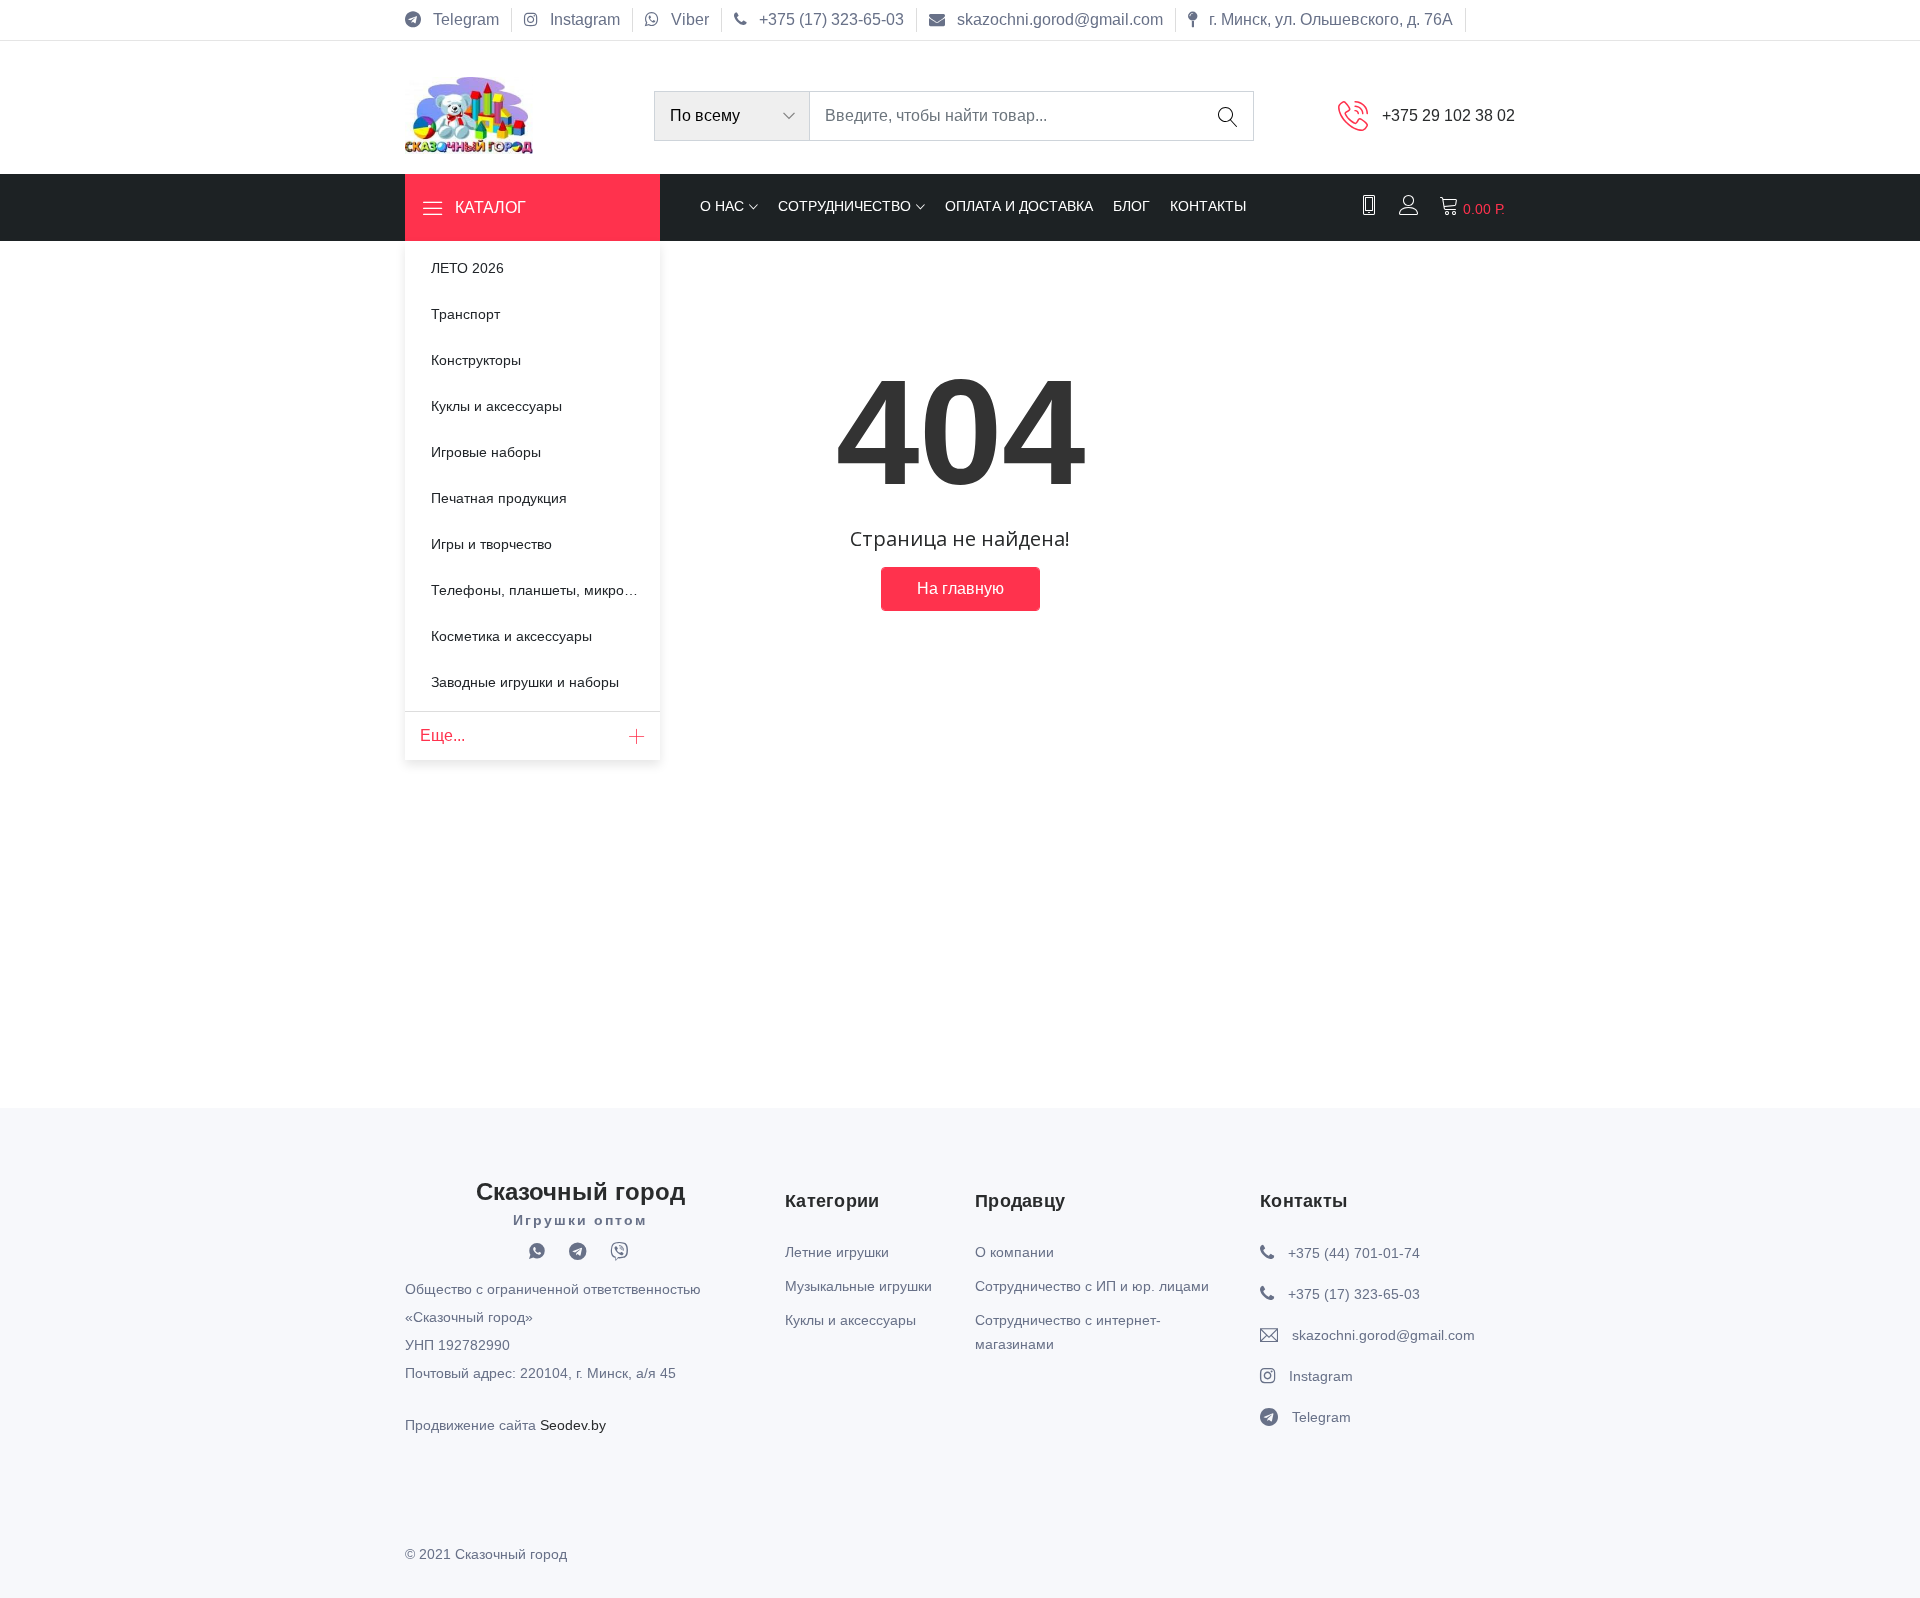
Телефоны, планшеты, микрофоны (545, 590)
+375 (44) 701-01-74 (1354, 1253)
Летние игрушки (837, 1252)
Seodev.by (573, 1425)
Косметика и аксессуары (511, 636)
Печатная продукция (499, 498)
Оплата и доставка (1019, 206)
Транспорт (465, 314)
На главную (960, 588)
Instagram (1321, 1376)
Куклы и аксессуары (496, 406)
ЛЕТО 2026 (467, 268)
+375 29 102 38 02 (1448, 115)
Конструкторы (476, 360)
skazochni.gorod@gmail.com (1383, 1335)
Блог (1131, 206)
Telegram (1321, 1417)
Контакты (1208, 206)
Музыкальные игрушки (858, 1286)
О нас (722, 206)
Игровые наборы (486, 452)
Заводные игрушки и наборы (525, 682)
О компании (1014, 1252)
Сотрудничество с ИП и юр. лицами (1092, 1286)
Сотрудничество (844, 206)
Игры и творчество (491, 544)
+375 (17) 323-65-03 (1354, 1294)
